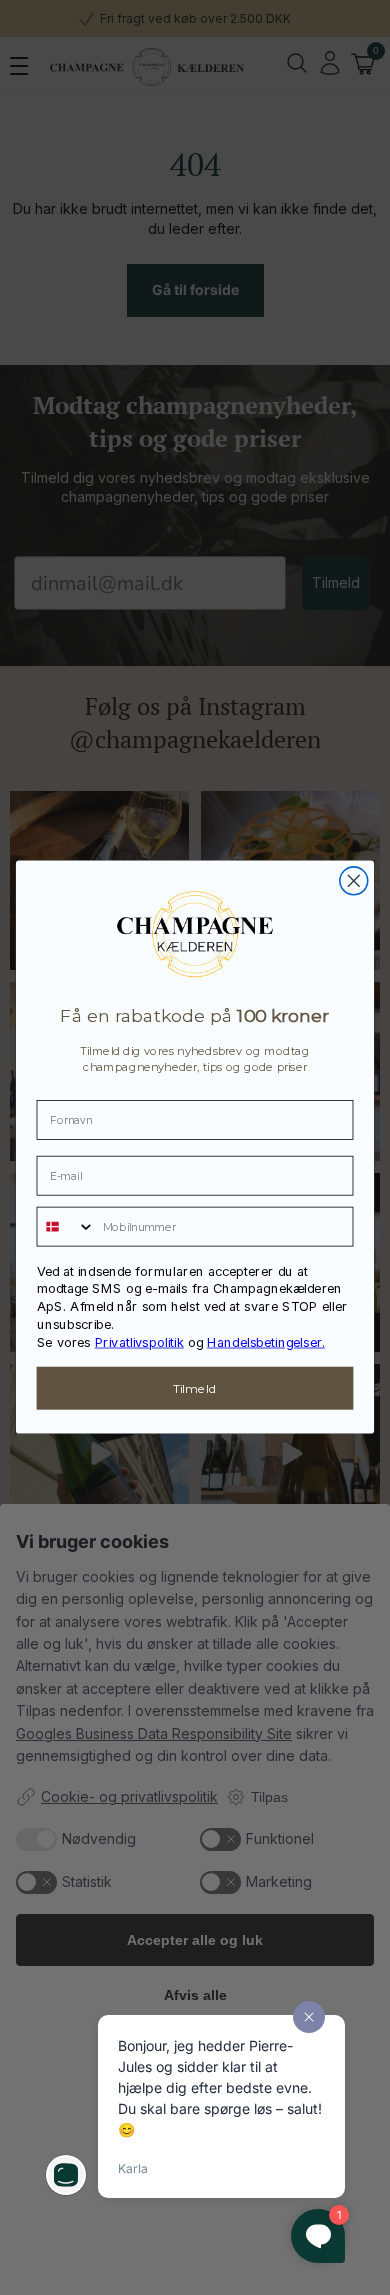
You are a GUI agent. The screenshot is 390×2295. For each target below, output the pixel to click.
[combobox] (65, 1226)
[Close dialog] (354, 881)
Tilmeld (195, 1388)
